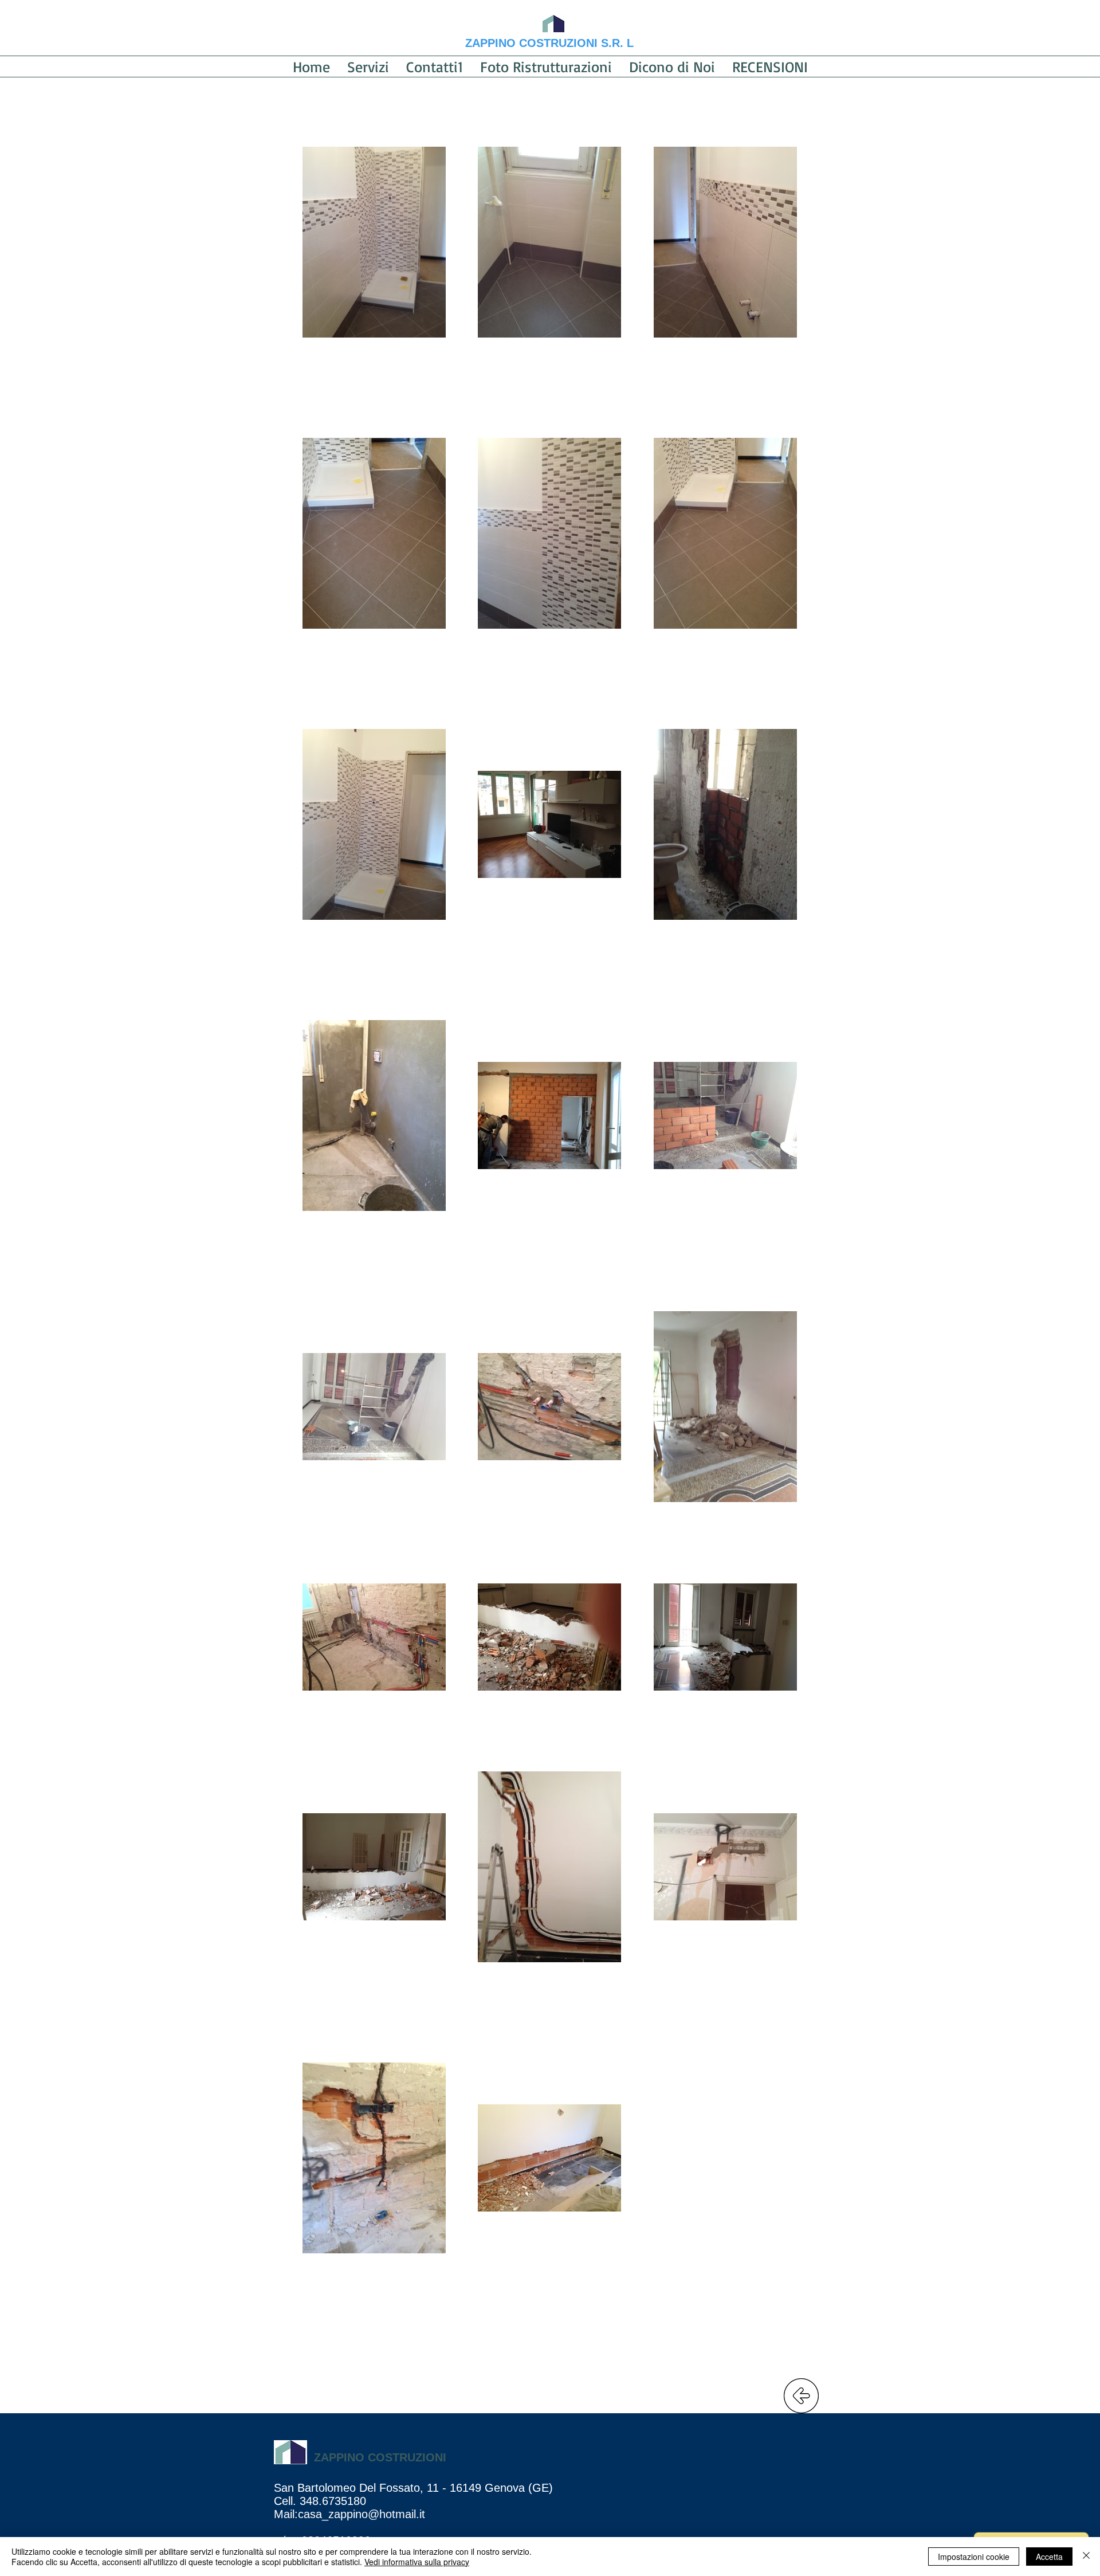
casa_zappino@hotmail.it (362, 2514)
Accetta (1049, 2557)
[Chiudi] (1086, 2557)
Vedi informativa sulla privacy (417, 2562)
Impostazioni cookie (974, 2557)
